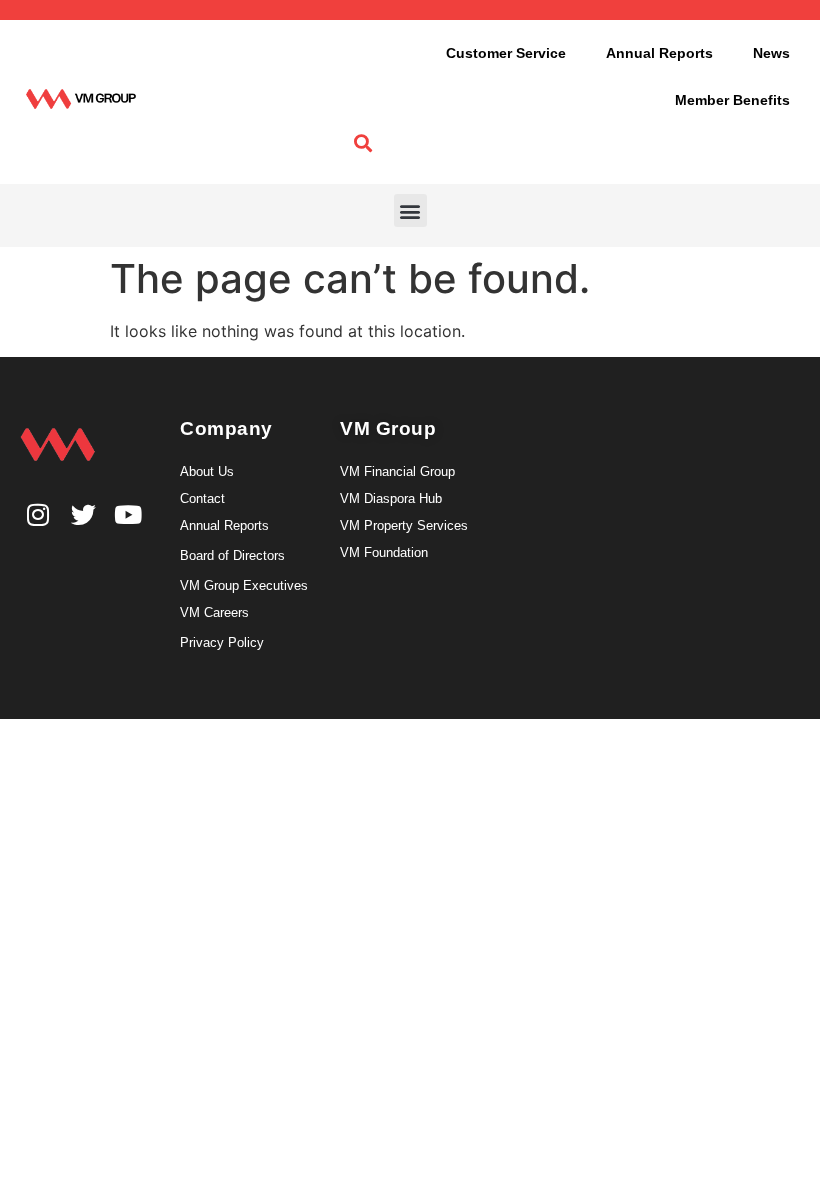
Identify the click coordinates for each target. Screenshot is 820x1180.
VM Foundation (384, 552)
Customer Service (506, 53)
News (771, 53)
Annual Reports (659, 53)
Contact (202, 498)
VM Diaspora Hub (391, 498)
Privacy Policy (222, 642)
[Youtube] (128, 514)
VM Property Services (404, 525)
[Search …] (363, 144)
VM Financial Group (397, 471)
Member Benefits (732, 100)
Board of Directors (232, 555)
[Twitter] (83, 514)
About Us (207, 471)
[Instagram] (38, 514)
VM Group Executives (244, 585)
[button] (410, 210)
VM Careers (214, 612)
